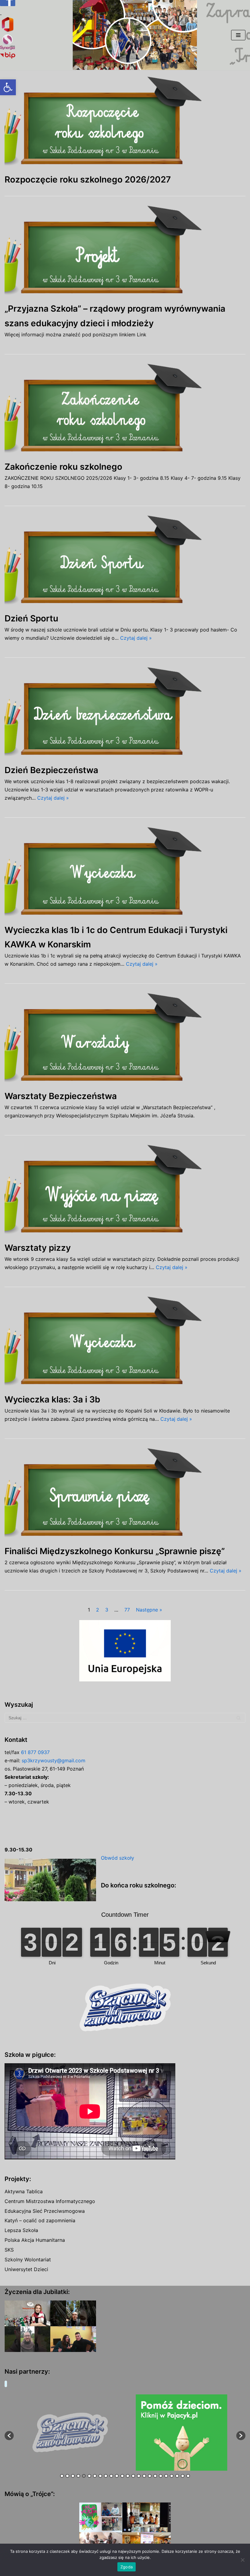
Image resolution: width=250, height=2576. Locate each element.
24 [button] (188, 2476)
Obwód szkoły (118, 1858)
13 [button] (128, 2476)
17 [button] (150, 2476)
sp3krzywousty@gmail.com (54, 1760)
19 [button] (161, 2476)
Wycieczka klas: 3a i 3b (52, 1399)
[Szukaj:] (125, 1718)
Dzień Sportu (31, 618)
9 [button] (106, 2476)
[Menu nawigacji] (238, 35)
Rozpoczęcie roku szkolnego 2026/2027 (88, 179)
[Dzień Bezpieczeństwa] (125, 713)
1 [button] (62, 2476)
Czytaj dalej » (136, 638)
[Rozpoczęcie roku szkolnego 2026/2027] (125, 123)
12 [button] (122, 2476)
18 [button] (155, 2476)
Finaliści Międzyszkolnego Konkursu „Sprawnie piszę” (115, 1551)
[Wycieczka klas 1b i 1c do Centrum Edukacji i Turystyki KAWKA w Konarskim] (125, 873)
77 (127, 1610)
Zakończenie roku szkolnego (63, 467)
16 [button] (144, 2476)
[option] (117, 2433)
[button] (8, 87)
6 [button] (89, 2476)
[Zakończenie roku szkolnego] (125, 410)
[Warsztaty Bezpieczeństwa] (125, 1039)
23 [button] (183, 2476)
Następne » (149, 1610)
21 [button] (172, 2476)
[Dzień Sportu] (125, 562)
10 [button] (111, 2476)
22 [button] (177, 2476)
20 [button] (166, 2476)
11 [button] (117, 2476)
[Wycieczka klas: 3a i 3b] (125, 1343)
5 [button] (84, 2476)
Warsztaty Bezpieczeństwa (61, 1096)
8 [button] (100, 2476)
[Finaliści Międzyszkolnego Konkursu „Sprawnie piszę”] (125, 1494)
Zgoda (127, 2567)
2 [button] (67, 2476)
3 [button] (73, 2476)
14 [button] (133, 2476)
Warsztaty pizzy (38, 1248)
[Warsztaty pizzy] (125, 1191)
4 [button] (78, 2476)
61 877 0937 (35, 1752)
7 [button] (95, 2476)
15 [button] (139, 2476)
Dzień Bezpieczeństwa (51, 770)
